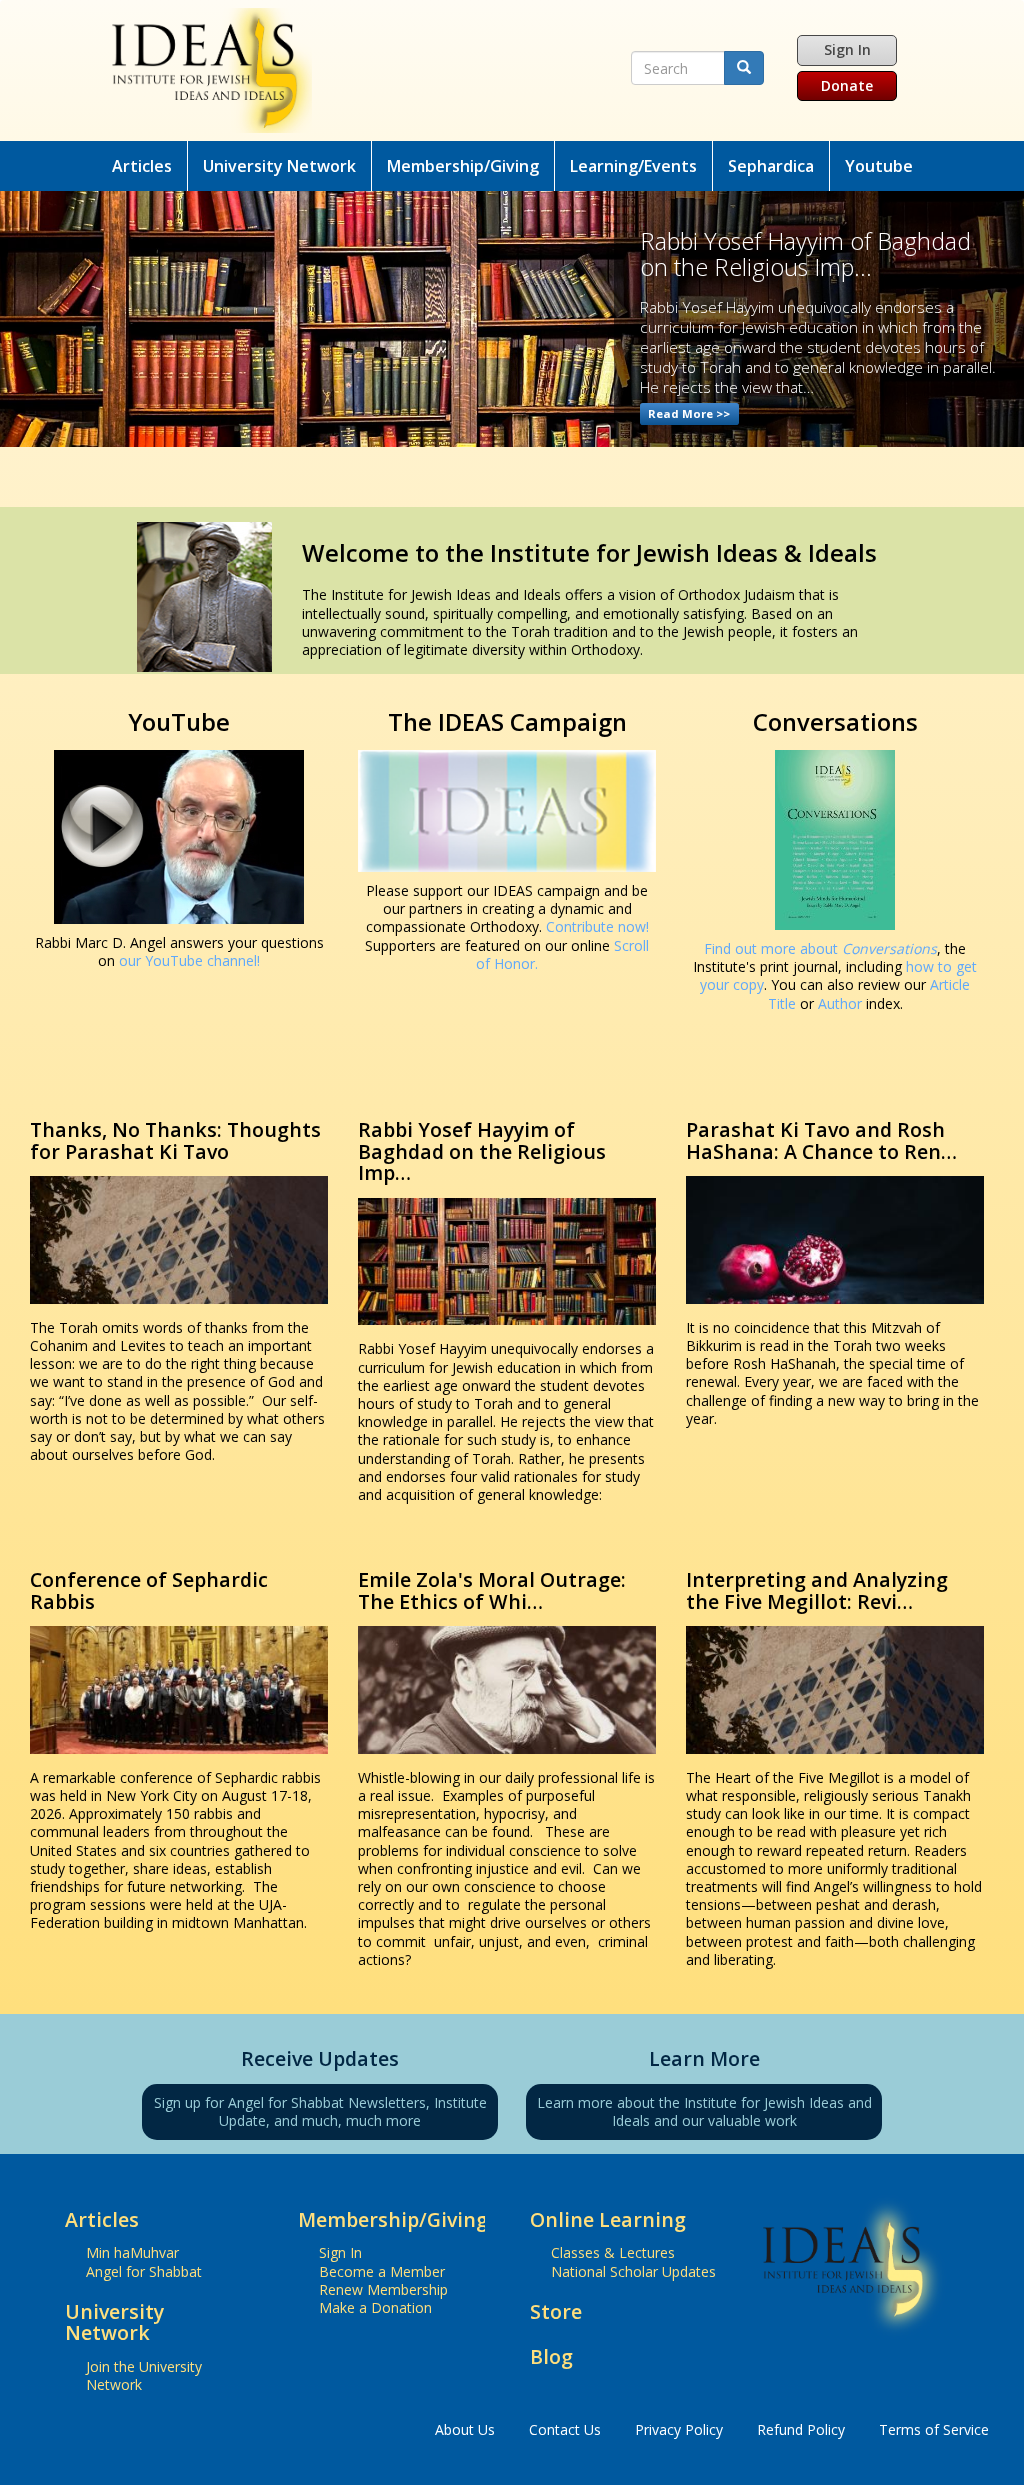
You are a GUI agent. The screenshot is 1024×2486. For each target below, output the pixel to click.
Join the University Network (144, 2375)
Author (840, 1003)
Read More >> (689, 413)
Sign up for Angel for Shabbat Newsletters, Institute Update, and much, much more (320, 2111)
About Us (465, 2429)
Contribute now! (597, 926)
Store (556, 2311)
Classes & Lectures (613, 2252)
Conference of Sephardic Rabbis (149, 1590)
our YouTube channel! (189, 960)
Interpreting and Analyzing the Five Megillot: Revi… (817, 1590)
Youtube (879, 166)
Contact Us (565, 2429)
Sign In (847, 49)
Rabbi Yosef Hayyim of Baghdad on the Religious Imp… (482, 1151)
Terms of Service (934, 2429)
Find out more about (820, 948)
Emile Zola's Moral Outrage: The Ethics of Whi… (492, 1590)
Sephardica (771, 166)
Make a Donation (375, 2307)
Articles (142, 166)
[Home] (364, 70)
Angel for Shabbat (144, 2271)
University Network (279, 166)
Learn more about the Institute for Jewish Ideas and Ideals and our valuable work (704, 2111)
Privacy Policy (679, 2429)
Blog (551, 2356)
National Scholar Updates (633, 2271)
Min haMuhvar (132, 2252)
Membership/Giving (463, 166)
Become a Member (382, 2271)
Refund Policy (801, 2429)
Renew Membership (383, 2289)
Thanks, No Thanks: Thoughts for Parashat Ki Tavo (175, 1140)
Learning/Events (633, 166)
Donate (847, 85)
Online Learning (608, 2219)
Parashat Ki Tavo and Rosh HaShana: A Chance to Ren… (821, 1140)
